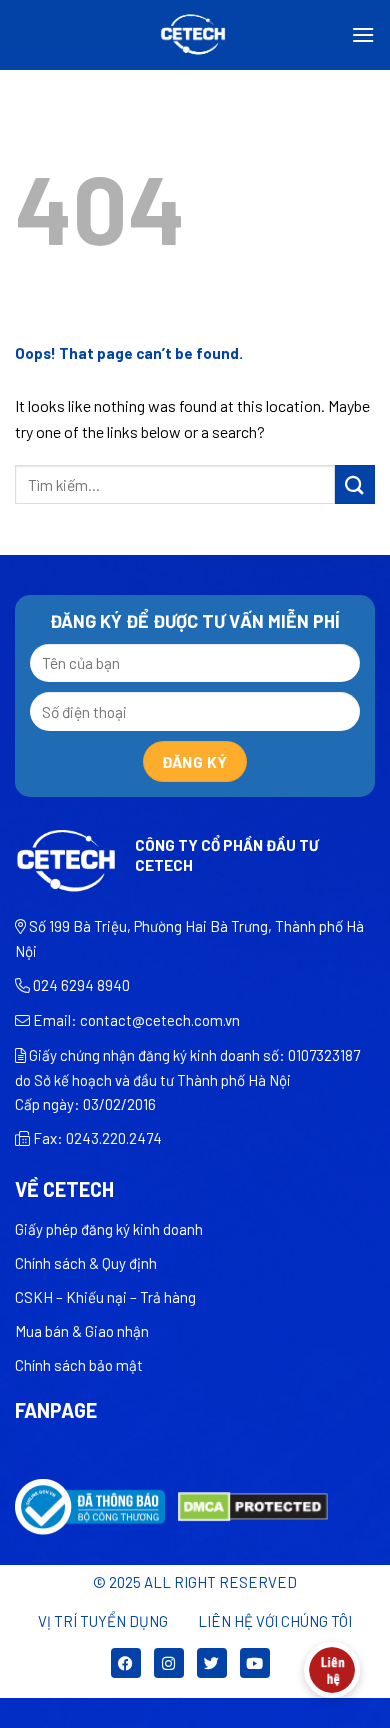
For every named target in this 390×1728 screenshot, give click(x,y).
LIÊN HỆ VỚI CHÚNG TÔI (275, 1621)
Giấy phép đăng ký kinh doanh (109, 1229)
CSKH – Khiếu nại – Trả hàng (105, 1297)
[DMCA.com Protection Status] (253, 1504)
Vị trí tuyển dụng (103, 1621)
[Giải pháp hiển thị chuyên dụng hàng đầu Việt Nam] (195, 35)
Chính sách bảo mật (79, 1365)
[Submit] (355, 484)
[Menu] (363, 34)
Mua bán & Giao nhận (82, 1331)
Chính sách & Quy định (86, 1263)
